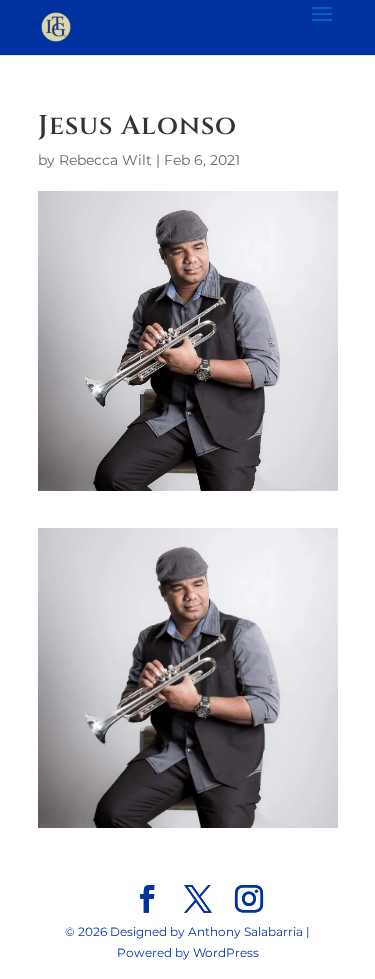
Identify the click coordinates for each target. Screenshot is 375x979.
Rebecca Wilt (105, 160)
